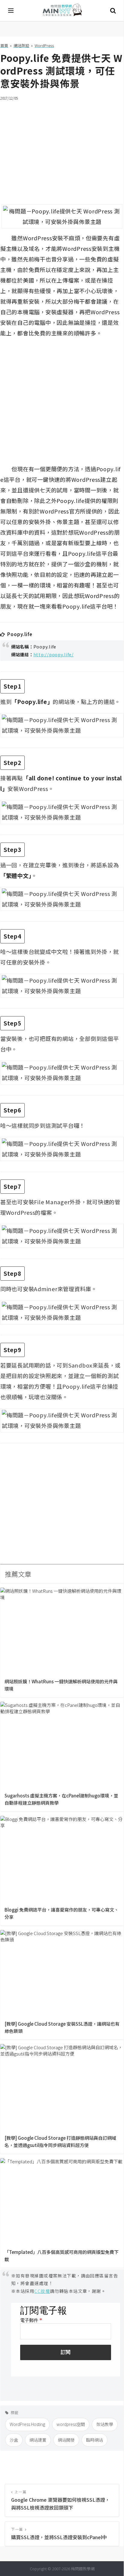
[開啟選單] (11, 11)
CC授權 (42, 2291)
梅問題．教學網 (62, 11)
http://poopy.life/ (54, 654)
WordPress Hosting (27, 2424)
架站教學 (105, 2424)
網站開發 (66, 2440)
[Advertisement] (62, 149)
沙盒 (14, 2440)
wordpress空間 (71, 2424)
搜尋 (113, 11)
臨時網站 (95, 2440)
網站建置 (38, 2440)
